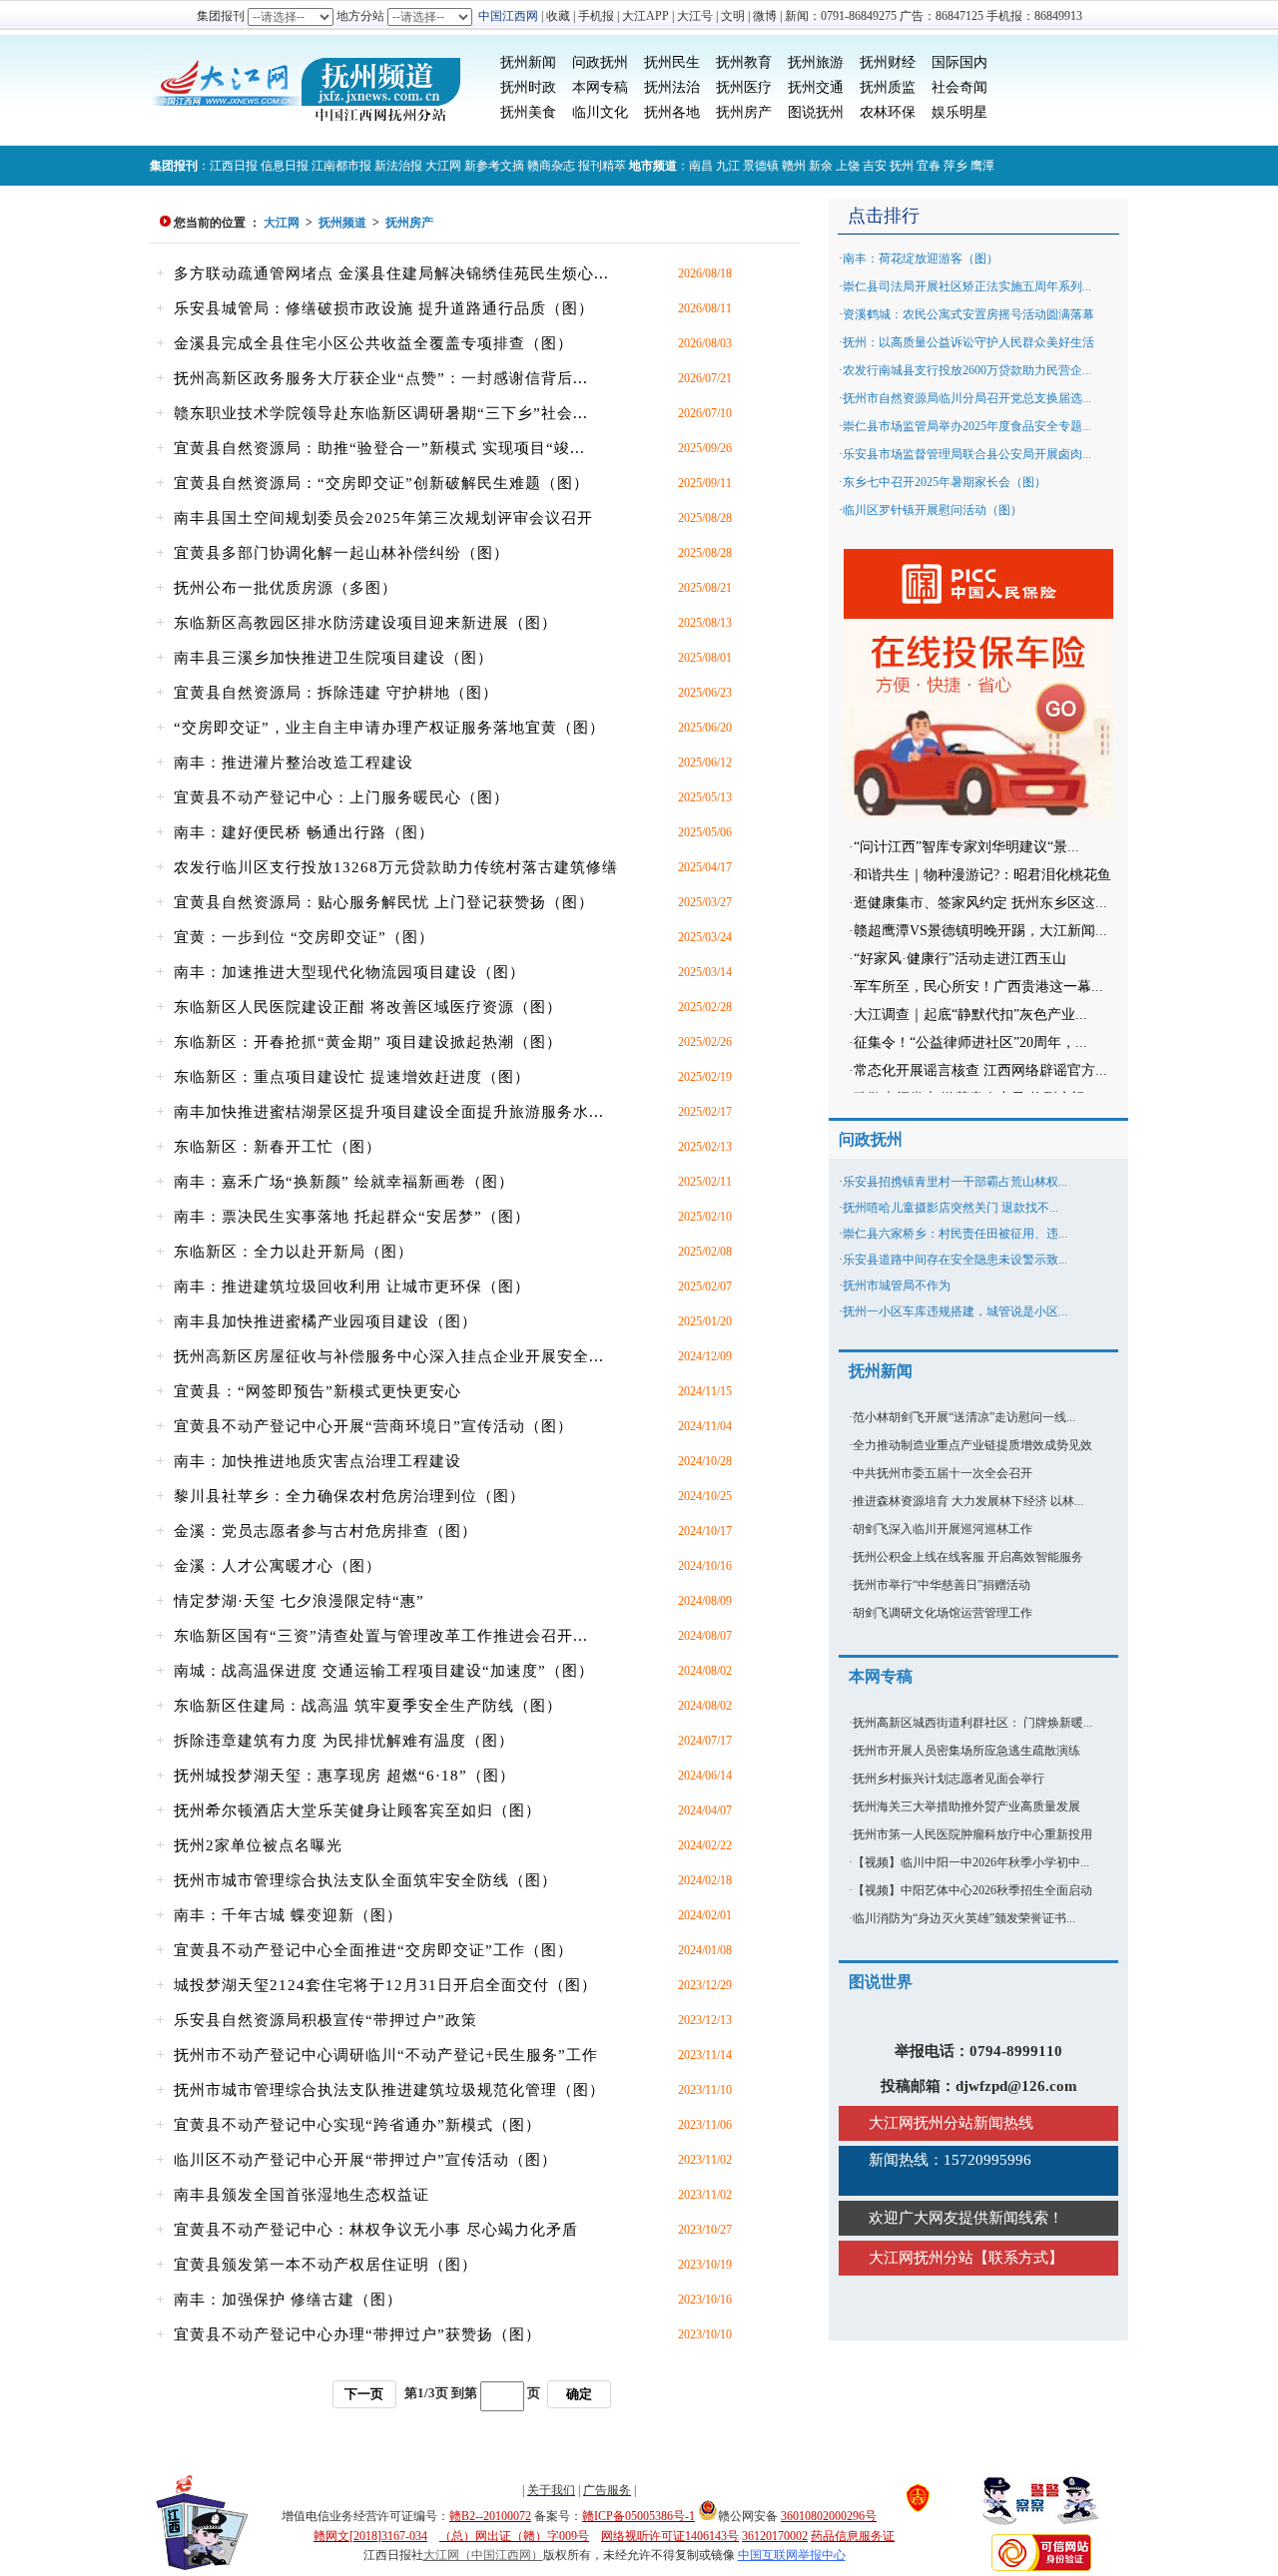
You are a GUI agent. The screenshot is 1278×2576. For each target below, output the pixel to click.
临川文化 (600, 112)
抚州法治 (672, 87)
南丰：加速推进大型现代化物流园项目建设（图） (349, 972)
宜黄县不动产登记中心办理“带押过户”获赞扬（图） (357, 2334)
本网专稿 (600, 87)
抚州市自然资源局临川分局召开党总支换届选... (967, 398)
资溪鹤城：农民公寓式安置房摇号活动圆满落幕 (968, 314)
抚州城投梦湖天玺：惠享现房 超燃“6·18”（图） (344, 1776)
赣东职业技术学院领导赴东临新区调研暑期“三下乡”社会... (381, 413)
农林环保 (888, 112)
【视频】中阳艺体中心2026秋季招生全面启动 (972, 1890)
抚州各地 (672, 112)
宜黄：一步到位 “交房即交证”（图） (304, 937)
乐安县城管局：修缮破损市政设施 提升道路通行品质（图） (384, 308)
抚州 (902, 166)
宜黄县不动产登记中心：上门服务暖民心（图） (341, 797)
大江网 (443, 166)
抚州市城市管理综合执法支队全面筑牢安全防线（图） (365, 1880)
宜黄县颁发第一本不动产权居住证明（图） (325, 2265)
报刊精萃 (602, 166)
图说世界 (881, 1982)
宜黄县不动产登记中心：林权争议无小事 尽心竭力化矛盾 (376, 2230)
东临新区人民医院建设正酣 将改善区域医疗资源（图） (368, 1007)
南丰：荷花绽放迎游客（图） (921, 258)
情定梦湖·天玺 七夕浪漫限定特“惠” (299, 1601)
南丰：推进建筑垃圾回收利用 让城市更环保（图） (352, 1287)
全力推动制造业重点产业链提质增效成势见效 (972, 1445)
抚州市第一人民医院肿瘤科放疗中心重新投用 (972, 1834)
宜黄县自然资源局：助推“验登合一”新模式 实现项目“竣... (379, 448)
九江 (728, 166)
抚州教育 (744, 62)
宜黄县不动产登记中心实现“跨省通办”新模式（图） (357, 2125)
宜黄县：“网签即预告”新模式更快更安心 (318, 1391)
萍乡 (956, 166)
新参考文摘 (494, 166)
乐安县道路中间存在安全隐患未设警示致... (955, 1260)
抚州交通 (816, 87)
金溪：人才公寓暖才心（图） (278, 1566)
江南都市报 (341, 166)
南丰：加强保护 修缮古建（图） (288, 2300)
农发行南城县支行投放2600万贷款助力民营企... (967, 370)
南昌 (701, 166)
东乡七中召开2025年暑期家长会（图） (945, 482)
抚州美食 (528, 112)
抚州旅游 (816, 62)
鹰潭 (982, 166)
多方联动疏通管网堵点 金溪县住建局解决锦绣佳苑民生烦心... (391, 273)
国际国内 (959, 62)
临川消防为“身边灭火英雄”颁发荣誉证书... (964, 1918)
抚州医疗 (744, 87)
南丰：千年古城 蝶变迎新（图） (288, 1915)
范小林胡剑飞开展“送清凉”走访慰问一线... (964, 1417)
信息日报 (285, 166)
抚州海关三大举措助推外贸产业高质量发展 (966, 1806)
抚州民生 (672, 62)
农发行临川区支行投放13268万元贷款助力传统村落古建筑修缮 (396, 867)
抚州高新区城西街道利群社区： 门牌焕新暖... (972, 1723)
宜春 (929, 166)
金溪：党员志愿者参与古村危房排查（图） (325, 1531)
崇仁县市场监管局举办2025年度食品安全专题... (967, 426)
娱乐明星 (959, 112)
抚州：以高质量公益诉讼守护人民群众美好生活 (968, 342)
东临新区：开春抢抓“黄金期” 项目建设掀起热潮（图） (368, 1042)
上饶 (848, 166)
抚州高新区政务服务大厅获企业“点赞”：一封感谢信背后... (381, 378)
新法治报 (398, 166)
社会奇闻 (959, 87)
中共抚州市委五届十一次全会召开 (943, 1473)
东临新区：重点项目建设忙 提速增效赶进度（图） (352, 1077)
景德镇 (761, 166)
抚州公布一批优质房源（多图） (286, 588)
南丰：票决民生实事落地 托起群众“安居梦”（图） (352, 1217)
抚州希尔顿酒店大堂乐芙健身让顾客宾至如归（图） (357, 1810)
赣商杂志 (551, 166)
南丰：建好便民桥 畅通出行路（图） (304, 832)
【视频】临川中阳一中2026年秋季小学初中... (971, 1862)
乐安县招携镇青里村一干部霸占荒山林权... (955, 1182)
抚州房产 (744, 112)
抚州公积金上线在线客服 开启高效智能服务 (968, 1557)
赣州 (794, 166)
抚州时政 (528, 87)
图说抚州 (816, 112)
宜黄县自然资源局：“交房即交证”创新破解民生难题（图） (381, 483)
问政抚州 (600, 62)
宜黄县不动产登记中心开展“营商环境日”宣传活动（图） (373, 1426)
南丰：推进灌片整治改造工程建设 (294, 763)
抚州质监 (888, 87)
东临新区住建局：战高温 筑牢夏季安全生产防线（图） (368, 1706)
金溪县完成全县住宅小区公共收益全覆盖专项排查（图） (373, 343)
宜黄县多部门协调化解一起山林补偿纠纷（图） (341, 553)
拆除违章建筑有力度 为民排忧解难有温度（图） (344, 1741)
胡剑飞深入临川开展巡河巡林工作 (943, 1529)
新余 (821, 166)
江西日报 (234, 166)
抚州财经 (888, 62)
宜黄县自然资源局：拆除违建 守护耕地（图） (336, 693)
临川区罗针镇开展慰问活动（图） (933, 510)
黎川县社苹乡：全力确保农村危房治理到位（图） (349, 1496)
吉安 (875, 166)
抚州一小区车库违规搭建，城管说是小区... (955, 1311)
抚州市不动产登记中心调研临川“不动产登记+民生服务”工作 (386, 2055)
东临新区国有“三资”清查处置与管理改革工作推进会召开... (381, 1636)
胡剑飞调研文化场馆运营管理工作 (943, 1613)
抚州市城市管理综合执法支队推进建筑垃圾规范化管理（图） (389, 2090)
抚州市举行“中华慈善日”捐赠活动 (942, 1585)
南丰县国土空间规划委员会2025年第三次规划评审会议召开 (383, 518)
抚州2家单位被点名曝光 (258, 1845)
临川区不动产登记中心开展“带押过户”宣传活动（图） (365, 2160)
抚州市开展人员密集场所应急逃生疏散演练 (966, 1751)
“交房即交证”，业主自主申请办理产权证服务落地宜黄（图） (389, 728)
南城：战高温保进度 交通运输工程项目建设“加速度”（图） (384, 1671)
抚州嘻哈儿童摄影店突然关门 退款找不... (951, 1208)
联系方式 (1018, 2258)
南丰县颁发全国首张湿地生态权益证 (302, 2195)
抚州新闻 (528, 62)
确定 (579, 2394)
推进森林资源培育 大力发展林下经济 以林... (968, 1501)
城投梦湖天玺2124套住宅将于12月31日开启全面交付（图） (385, 1985)
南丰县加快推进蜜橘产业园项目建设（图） (325, 1321)
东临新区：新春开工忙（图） (278, 1147)
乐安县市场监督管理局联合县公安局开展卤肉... (967, 454)
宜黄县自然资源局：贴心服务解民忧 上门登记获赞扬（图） (384, 902)
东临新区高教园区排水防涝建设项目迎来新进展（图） (365, 623)
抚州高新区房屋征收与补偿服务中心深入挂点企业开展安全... (389, 1356)
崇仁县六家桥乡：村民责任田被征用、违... (955, 1234)
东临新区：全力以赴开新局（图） (294, 1252)
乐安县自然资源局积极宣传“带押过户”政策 (325, 2020)
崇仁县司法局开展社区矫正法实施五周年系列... (967, 286)
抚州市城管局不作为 (897, 1286)
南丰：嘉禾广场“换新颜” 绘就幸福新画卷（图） (344, 1182)
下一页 (364, 2394)
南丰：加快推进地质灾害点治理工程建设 (318, 1461)
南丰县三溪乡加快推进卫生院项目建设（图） (333, 658)
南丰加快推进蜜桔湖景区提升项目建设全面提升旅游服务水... (389, 1112)
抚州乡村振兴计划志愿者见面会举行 (949, 1779)
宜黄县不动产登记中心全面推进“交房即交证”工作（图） (373, 1950)
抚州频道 (342, 223)
